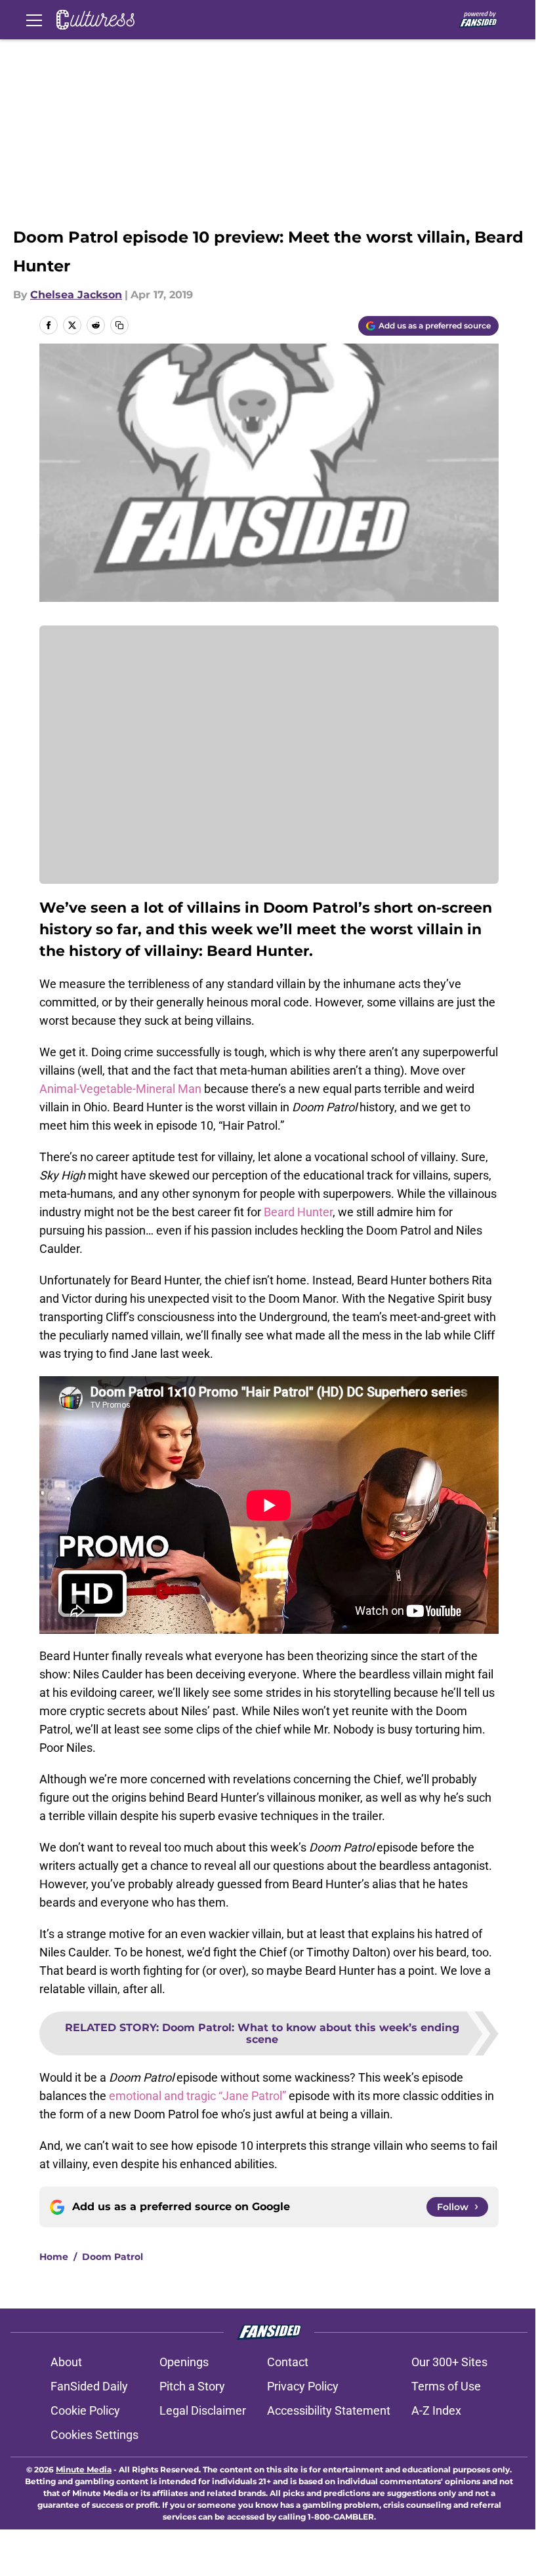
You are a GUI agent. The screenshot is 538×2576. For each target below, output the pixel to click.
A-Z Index (436, 2410)
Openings (184, 2362)
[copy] (119, 325)
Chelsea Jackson (76, 295)
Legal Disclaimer (203, 2410)
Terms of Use (446, 2386)
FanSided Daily (89, 2386)
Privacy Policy (303, 2386)
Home (54, 2257)
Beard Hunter (298, 1212)
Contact (288, 2362)
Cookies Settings (94, 2435)
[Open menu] (34, 20)
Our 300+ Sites (449, 2362)
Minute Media (84, 2469)
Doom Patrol (113, 2257)
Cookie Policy (85, 2410)
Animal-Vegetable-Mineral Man (120, 1089)
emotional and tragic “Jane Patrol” (197, 2096)
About (66, 2362)
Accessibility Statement (329, 2410)
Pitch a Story (192, 2386)
